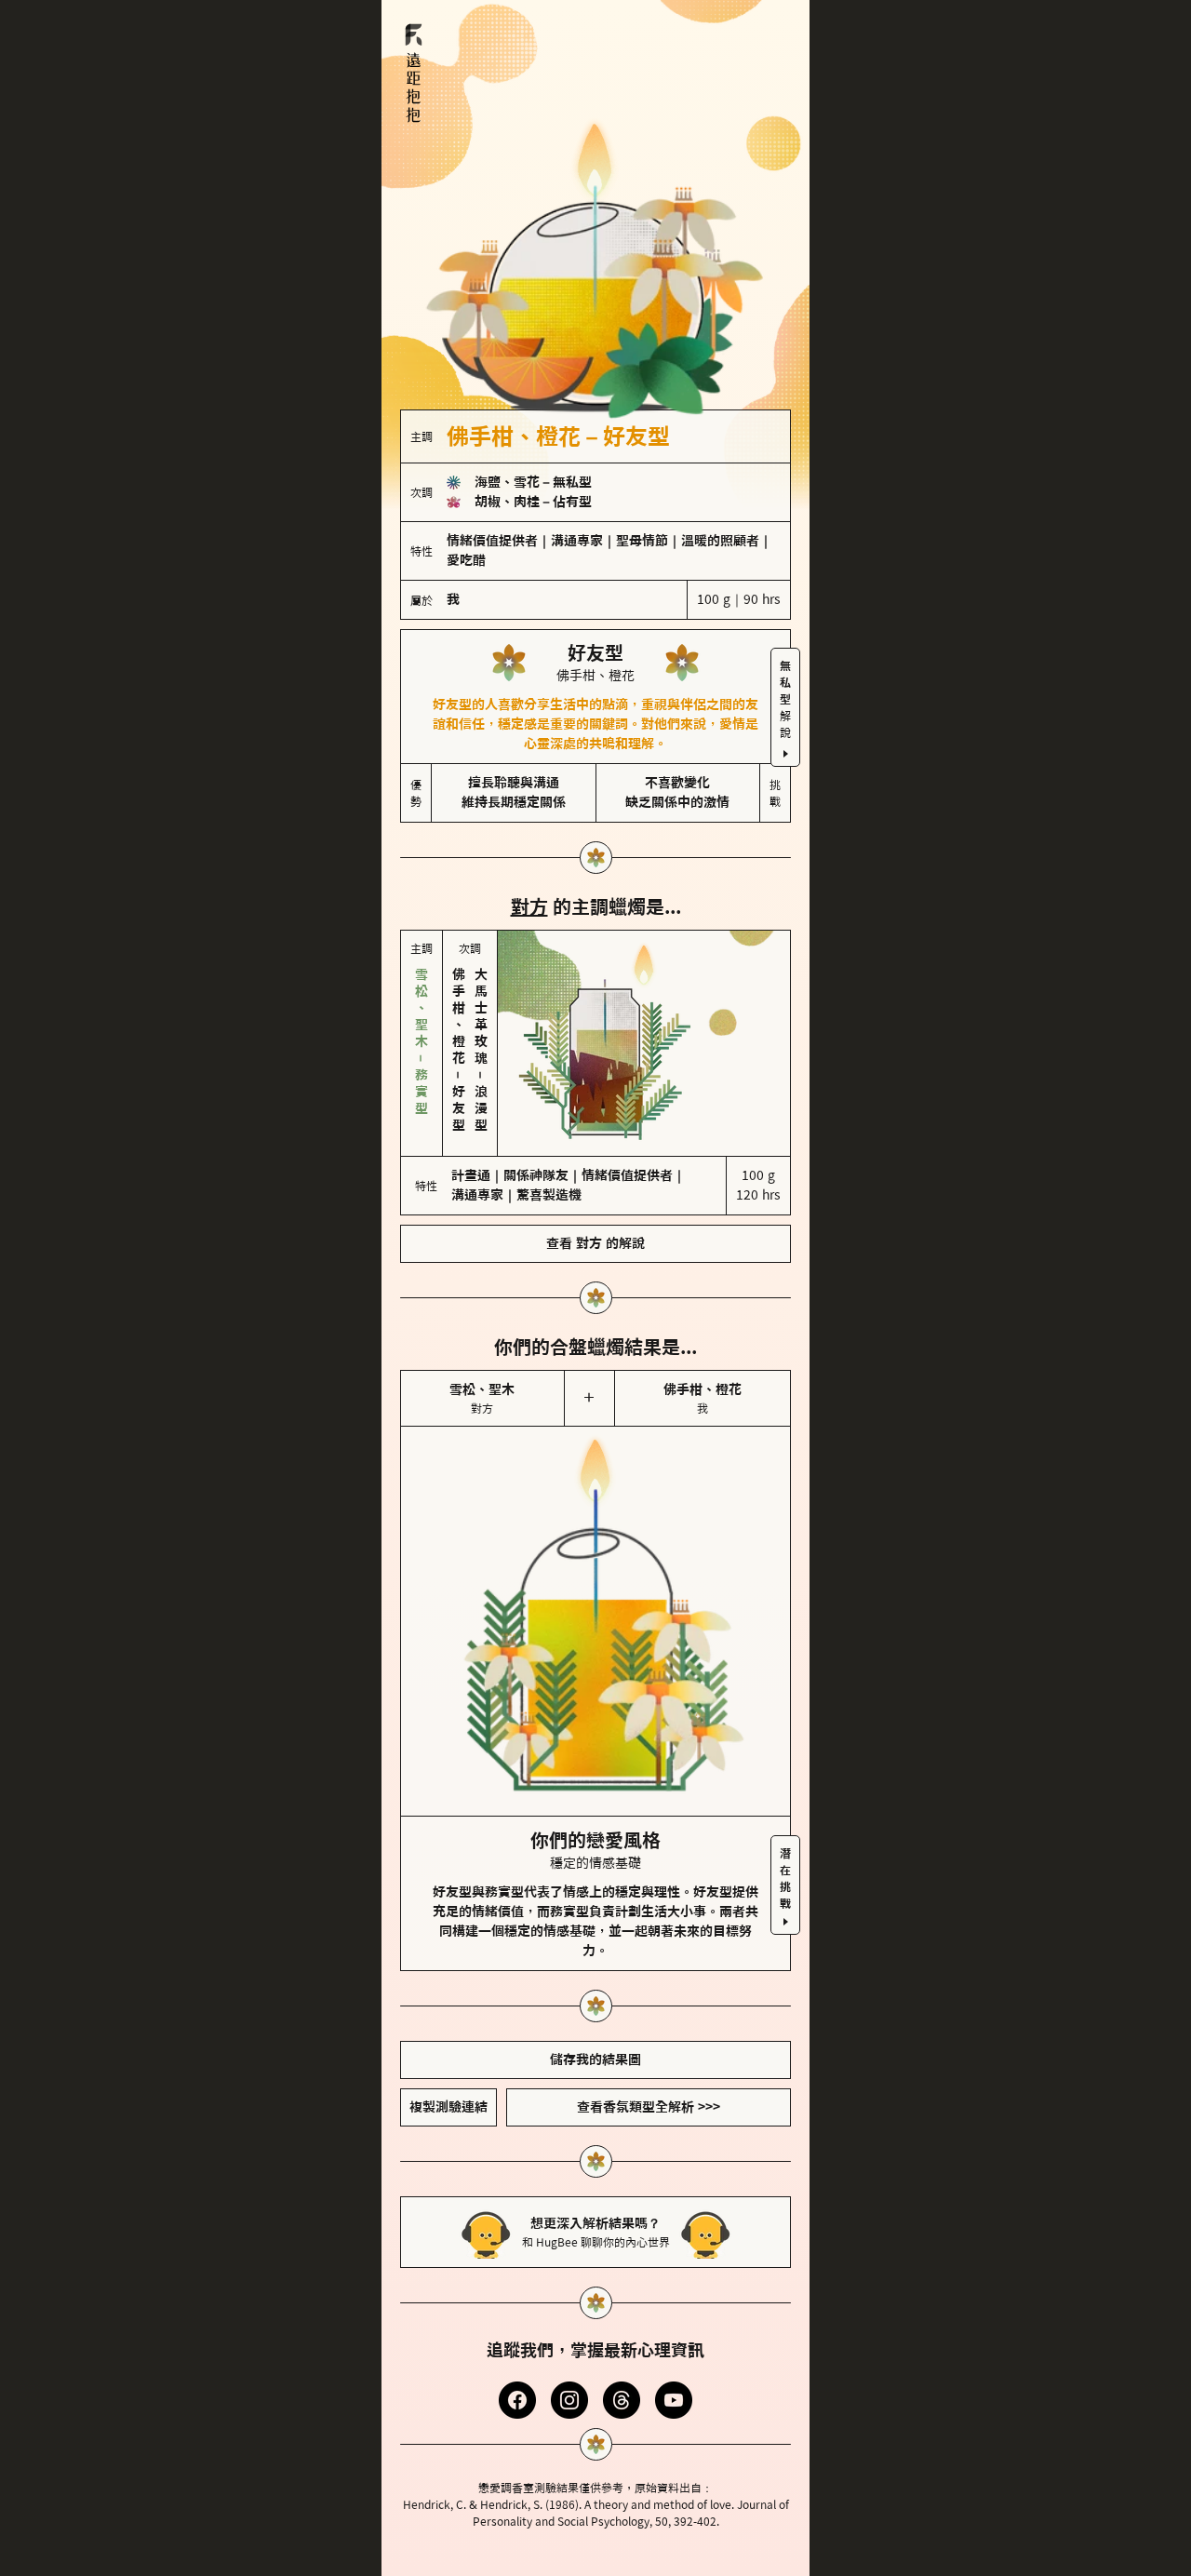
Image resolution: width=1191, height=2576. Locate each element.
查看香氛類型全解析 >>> (649, 2107)
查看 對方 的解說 (595, 1243)
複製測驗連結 (448, 2107)
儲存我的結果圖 (595, 2059)
